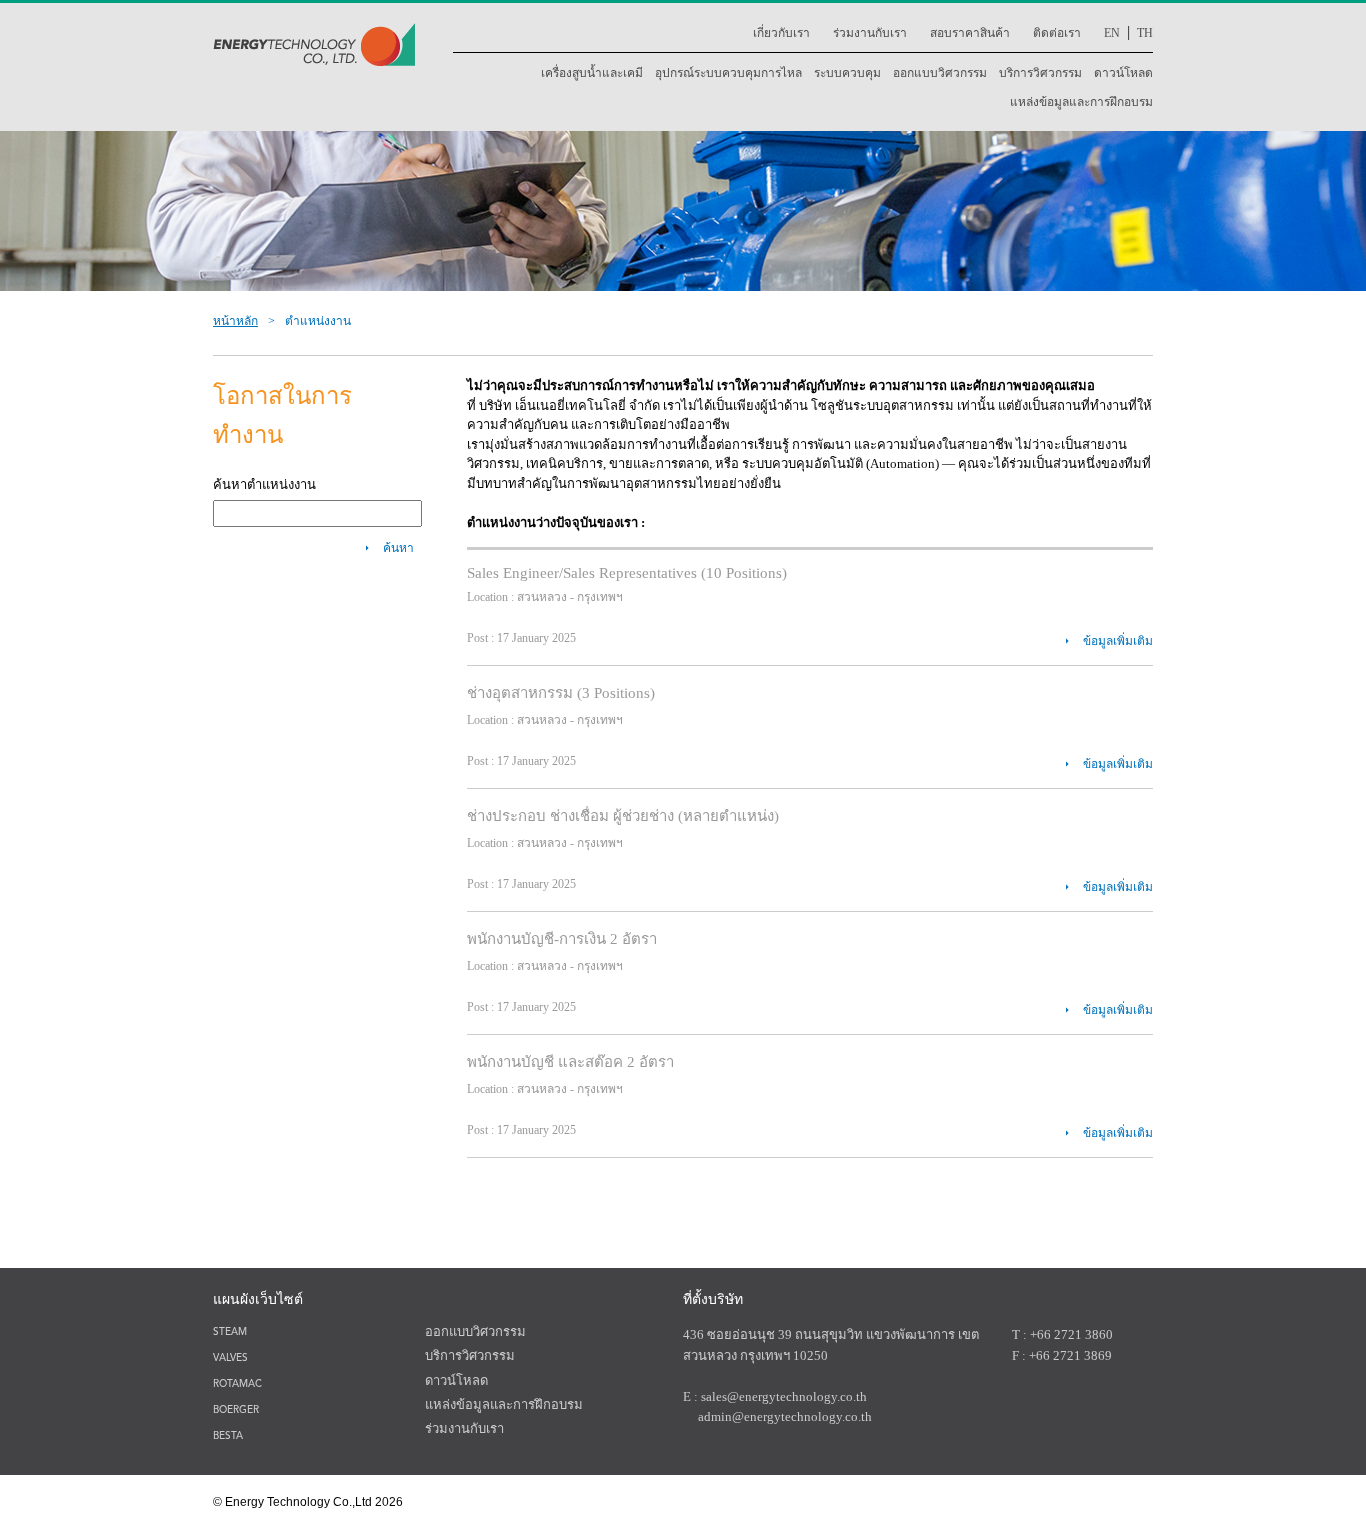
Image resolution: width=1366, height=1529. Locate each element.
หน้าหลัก (235, 321)
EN (1112, 33)
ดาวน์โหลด (1123, 73)
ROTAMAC (237, 1384)
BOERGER (236, 1410)
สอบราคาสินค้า (970, 33)
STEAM (230, 1332)
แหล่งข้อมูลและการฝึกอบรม (1081, 102)
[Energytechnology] (314, 62)
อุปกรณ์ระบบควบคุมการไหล (728, 73)
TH (1145, 33)
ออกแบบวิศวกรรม (940, 73)
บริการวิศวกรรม (1040, 73)
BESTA (228, 1436)
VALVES (230, 1358)
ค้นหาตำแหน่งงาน (264, 484)
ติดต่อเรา (1057, 33)
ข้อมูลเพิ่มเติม (1118, 641)
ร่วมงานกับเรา (870, 33)
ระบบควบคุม (847, 73)
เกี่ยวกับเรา (781, 33)
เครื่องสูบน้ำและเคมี (592, 73)
